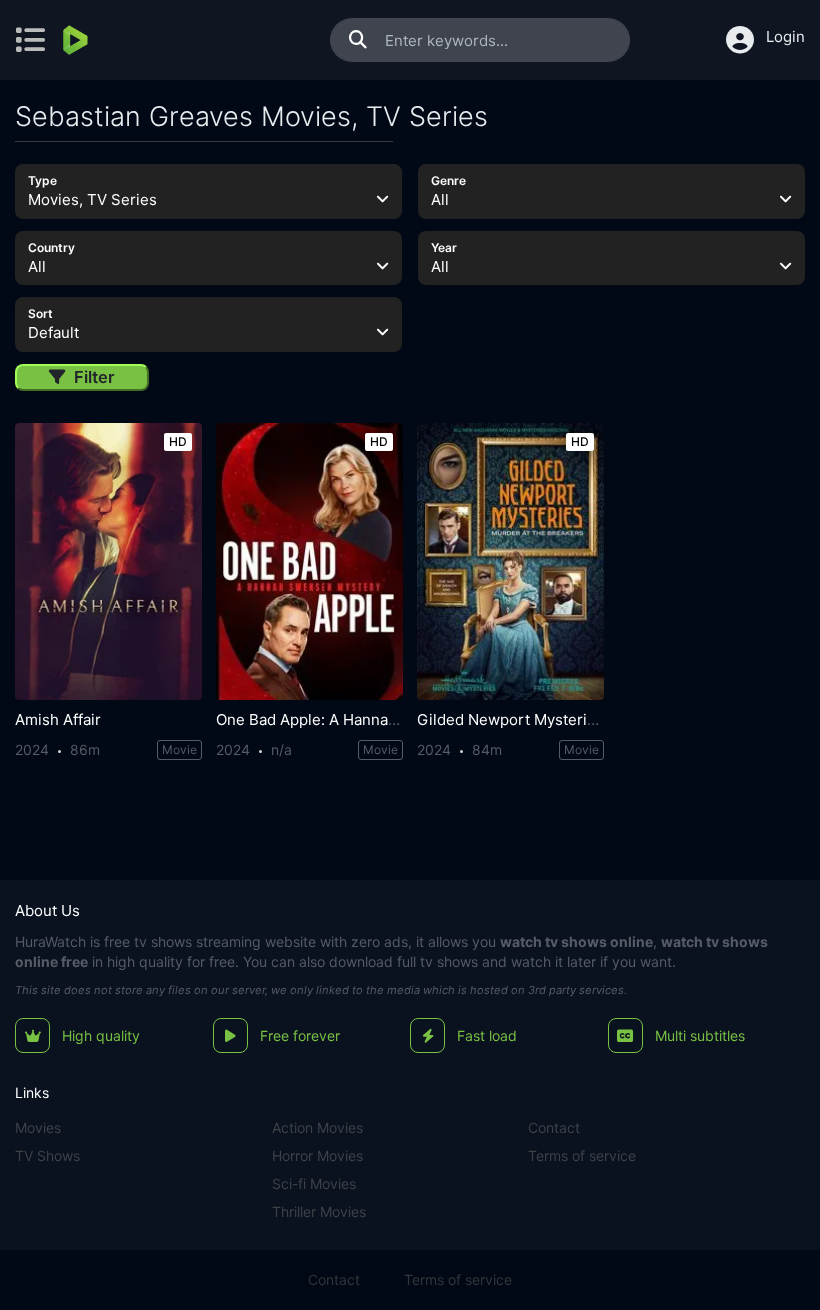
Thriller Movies (319, 1211)
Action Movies (317, 1127)
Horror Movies (317, 1155)
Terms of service (582, 1155)
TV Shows (47, 1155)
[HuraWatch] (77, 40)
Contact (554, 1127)
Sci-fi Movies (314, 1183)
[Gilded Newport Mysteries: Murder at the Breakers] (510, 561)
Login (785, 36)
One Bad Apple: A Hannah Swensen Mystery (372, 719)
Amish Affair (58, 719)
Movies (38, 1127)
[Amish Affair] (108, 561)
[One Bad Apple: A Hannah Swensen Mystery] (309, 561)
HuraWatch (50, 941)
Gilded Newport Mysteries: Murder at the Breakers (596, 719)
